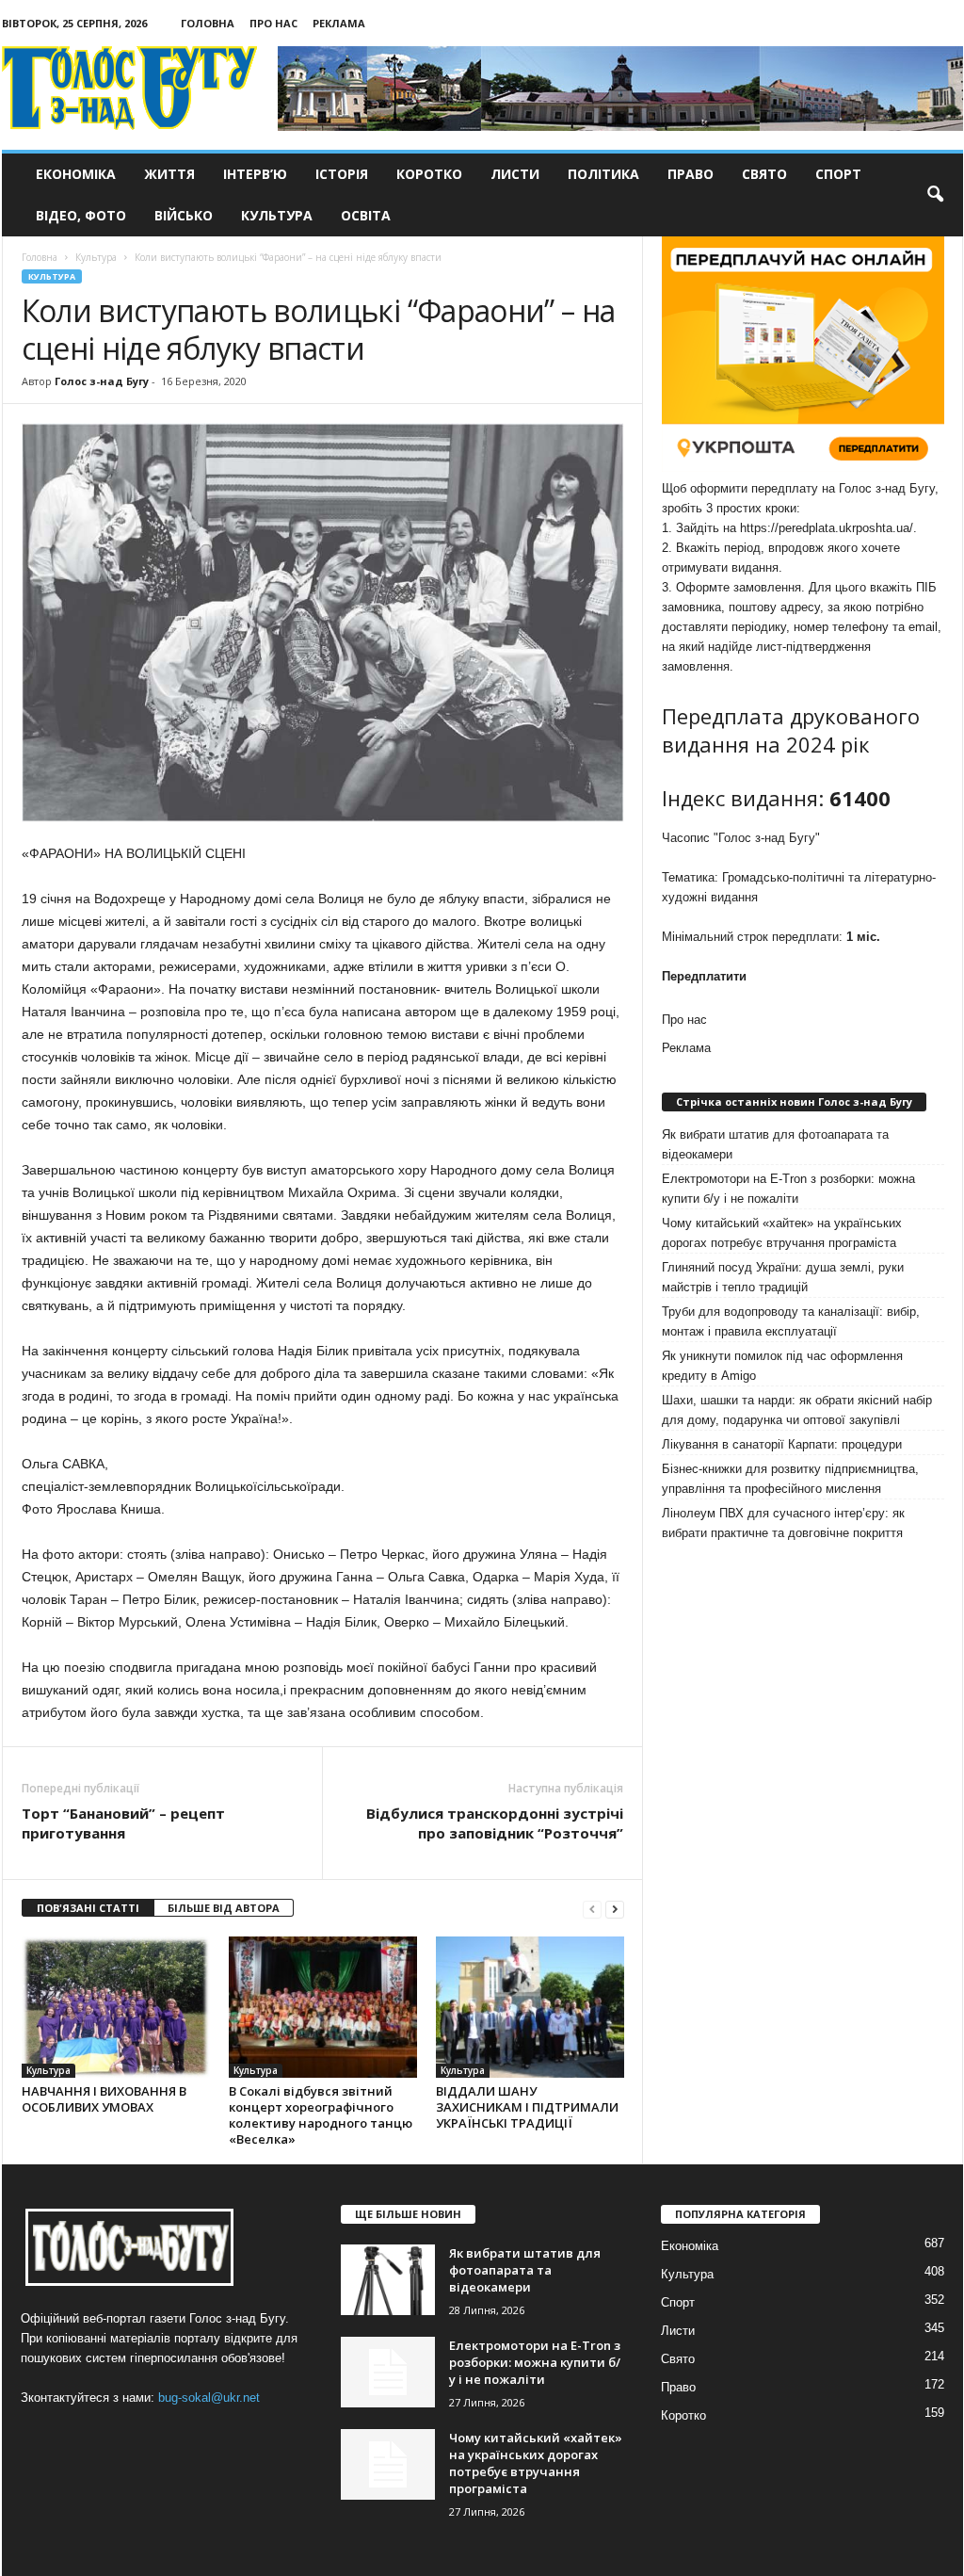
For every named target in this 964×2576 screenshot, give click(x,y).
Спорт (838, 174)
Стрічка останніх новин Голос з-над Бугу (794, 1102)
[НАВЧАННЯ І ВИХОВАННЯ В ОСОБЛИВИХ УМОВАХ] (116, 2007)
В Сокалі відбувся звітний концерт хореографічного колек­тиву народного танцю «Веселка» (321, 2115)
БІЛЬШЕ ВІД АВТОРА (224, 1908)
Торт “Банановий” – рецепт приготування (123, 1823)
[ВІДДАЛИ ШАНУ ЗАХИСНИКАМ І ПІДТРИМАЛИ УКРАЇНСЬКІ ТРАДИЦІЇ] (530, 2007)
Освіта (366, 215)
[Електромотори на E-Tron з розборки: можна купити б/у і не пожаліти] (388, 2372)
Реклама (339, 23)
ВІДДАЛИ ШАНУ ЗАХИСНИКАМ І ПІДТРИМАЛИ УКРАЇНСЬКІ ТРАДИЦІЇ (527, 2107)
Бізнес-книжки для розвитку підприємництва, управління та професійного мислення (790, 1479)
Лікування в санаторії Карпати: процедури (782, 1444)
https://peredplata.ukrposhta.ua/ (827, 528)
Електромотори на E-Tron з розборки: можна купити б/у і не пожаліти (788, 1189)
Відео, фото (81, 215)
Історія (342, 174)
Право (691, 174)
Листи (515, 174)
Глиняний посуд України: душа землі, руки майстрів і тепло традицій (783, 1277)
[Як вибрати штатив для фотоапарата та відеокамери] (388, 2280)
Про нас (273, 23)
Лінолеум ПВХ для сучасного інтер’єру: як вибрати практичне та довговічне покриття (783, 1523)
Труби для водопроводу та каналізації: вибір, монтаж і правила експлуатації (791, 1321)
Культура (277, 215)
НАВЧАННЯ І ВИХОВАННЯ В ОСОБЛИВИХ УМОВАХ (104, 2099)
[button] (935, 195)
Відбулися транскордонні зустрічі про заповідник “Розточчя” (495, 1823)
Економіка (76, 174)
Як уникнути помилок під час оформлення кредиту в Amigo (782, 1366)
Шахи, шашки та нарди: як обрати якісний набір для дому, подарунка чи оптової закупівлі (797, 1410)
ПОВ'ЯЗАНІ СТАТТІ (88, 1908)
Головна (208, 23)
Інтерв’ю (255, 174)
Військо (184, 215)
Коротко (429, 174)
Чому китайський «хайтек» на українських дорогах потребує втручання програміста (782, 1233)
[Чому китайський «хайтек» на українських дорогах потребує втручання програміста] (388, 2464)
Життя (169, 174)
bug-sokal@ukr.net (209, 2398)
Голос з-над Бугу (102, 381)
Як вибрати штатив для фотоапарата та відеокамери (775, 1144)
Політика (603, 174)
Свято (764, 174)
